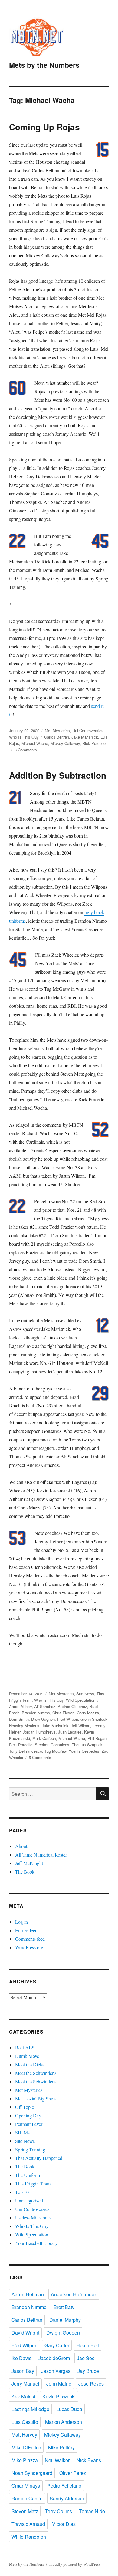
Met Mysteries (57, 731)
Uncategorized (29, 2200)
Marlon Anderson (64, 2422)
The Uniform (28, 2175)
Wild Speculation (81, 1700)
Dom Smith (19, 1719)
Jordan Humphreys (39, 1732)
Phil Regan (97, 1738)
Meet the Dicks (30, 2064)
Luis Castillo (25, 2422)
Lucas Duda (69, 2409)
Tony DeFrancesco (26, 1751)
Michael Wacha (35, 743)
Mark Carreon (44, 1738)
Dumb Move (27, 2056)
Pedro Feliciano (64, 2486)
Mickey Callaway (65, 743)
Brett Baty (64, 2307)
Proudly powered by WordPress (75, 2564)
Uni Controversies (88, 731)
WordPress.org (29, 1947)
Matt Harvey (24, 2435)
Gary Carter (57, 2345)
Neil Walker (57, 2460)
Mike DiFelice (26, 2447)
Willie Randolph (29, 2537)
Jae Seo (86, 2358)
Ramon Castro (27, 2498)
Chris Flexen (63, 1713)
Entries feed (26, 1930)
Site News (85, 1694)
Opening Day (28, 2115)
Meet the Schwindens (36, 2073)
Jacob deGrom (54, 2358)
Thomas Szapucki (88, 1745)
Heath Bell (88, 2345)
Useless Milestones (33, 2217)
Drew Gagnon (43, 1719)
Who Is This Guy (24, 737)
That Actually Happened (39, 2158)
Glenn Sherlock (94, 1719)
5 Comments (40, 1757)
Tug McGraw (55, 1751)
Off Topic (25, 2107)
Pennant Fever (29, 2124)
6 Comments (26, 750)
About (21, 1846)
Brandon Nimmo (36, 1713)
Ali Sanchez (45, 1706)
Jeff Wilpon (80, 1725)
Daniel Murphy (65, 2320)
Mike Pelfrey (61, 2447)
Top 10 (22, 2192)
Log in (21, 1922)
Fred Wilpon (68, 1719)
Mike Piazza (25, 2460)
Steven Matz (25, 2511)
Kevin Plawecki (59, 2396)
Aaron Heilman (28, 2294)
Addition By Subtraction (58, 775)
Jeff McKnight (29, 1863)
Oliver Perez (73, 2473)
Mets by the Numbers (44, 65)
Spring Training (30, 2149)
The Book (25, 1872)
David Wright (25, 2333)
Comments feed (30, 1939)
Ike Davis (21, 2358)
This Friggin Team (33, 2183)
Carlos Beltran (57, 737)
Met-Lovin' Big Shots (36, 2098)
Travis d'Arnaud (28, 2524)
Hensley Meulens (24, 1725)
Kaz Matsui (23, 2396)
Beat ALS (25, 2047)
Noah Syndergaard (32, 2473)
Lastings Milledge (30, 2409)
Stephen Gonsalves (52, 1745)
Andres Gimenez (72, 1706)
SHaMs (22, 2132)
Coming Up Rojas (44, 127)
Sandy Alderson (67, 2498)
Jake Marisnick (85, 737)
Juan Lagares (70, 1732)
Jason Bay (23, 2371)
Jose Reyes (91, 2384)
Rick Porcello (94, 743)
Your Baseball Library (36, 2243)
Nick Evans (89, 2460)
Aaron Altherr (20, 1706)
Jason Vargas (56, 2371)
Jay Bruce (88, 2371)
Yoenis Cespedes (84, 1751)
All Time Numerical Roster (41, 1855)
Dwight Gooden (63, 2333)
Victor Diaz (64, 2524)
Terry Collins (59, 2511)
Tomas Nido (92, 2511)
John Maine (59, 2384)
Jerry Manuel (25, 2384)
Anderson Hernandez (74, 2294)
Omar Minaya (26, 2486)
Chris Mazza (88, 1713)
